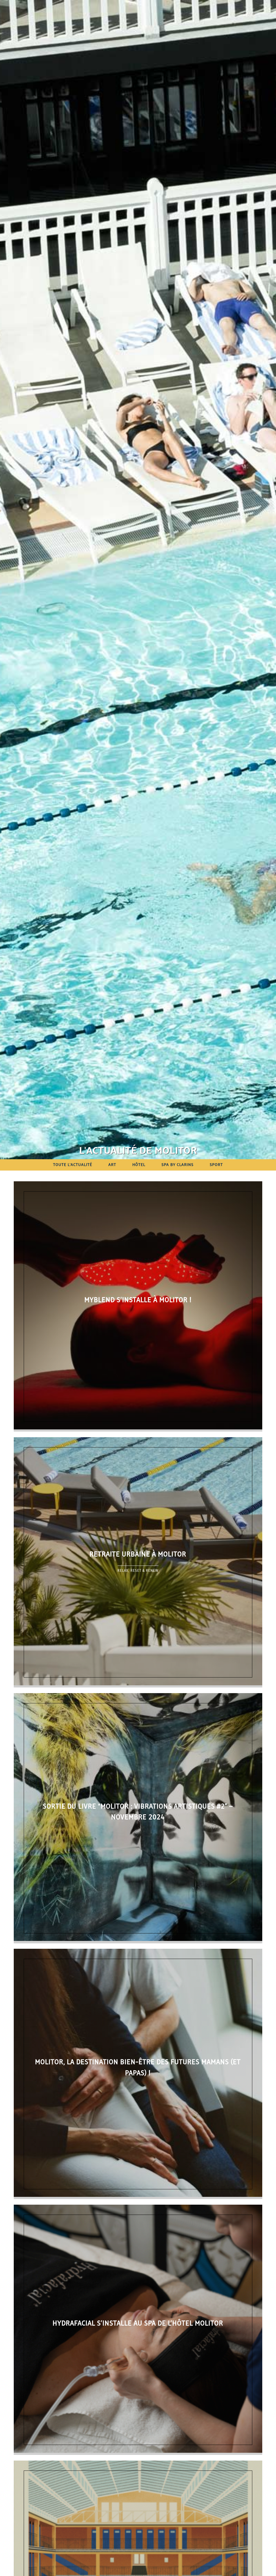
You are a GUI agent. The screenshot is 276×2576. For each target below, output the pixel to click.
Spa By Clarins (177, 1165)
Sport (216, 1165)
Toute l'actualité (73, 1165)
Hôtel (139, 1165)
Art (112, 1165)
